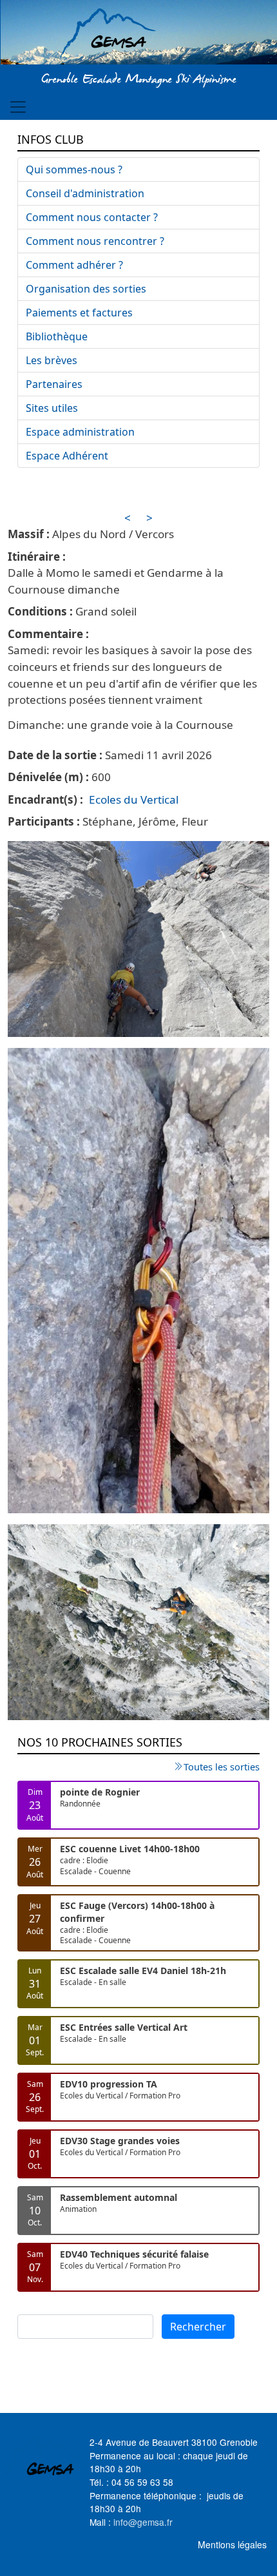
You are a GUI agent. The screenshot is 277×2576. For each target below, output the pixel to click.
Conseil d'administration (85, 193)
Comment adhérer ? (74, 265)
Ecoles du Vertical (134, 799)
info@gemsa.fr (143, 2522)
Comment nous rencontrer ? (95, 241)
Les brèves (52, 360)
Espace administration (80, 432)
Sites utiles (52, 408)
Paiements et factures (79, 313)
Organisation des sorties (86, 289)
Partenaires (54, 384)
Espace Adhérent (67, 456)
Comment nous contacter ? (92, 217)
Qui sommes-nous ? (74, 169)
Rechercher (198, 2327)
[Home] (139, 34)
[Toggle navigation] (18, 107)
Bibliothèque (57, 336)
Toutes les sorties (222, 1767)
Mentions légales (232, 2544)
